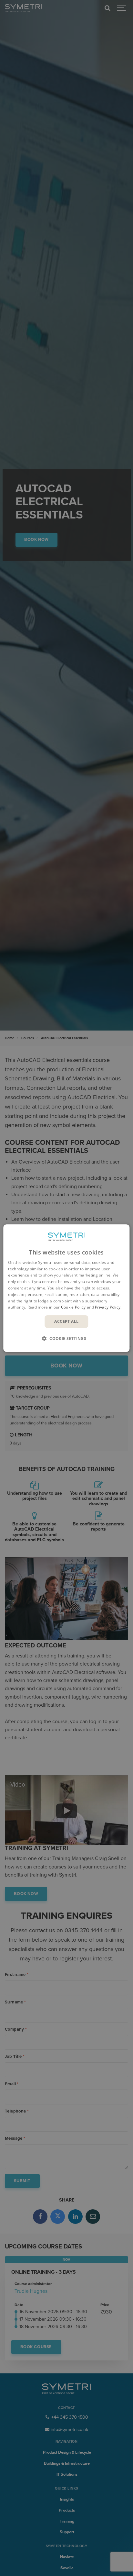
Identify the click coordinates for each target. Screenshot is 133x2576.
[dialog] (66, 1288)
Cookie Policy (73, 1307)
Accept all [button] (66, 1321)
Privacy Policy (108, 1307)
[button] (66, 1338)
